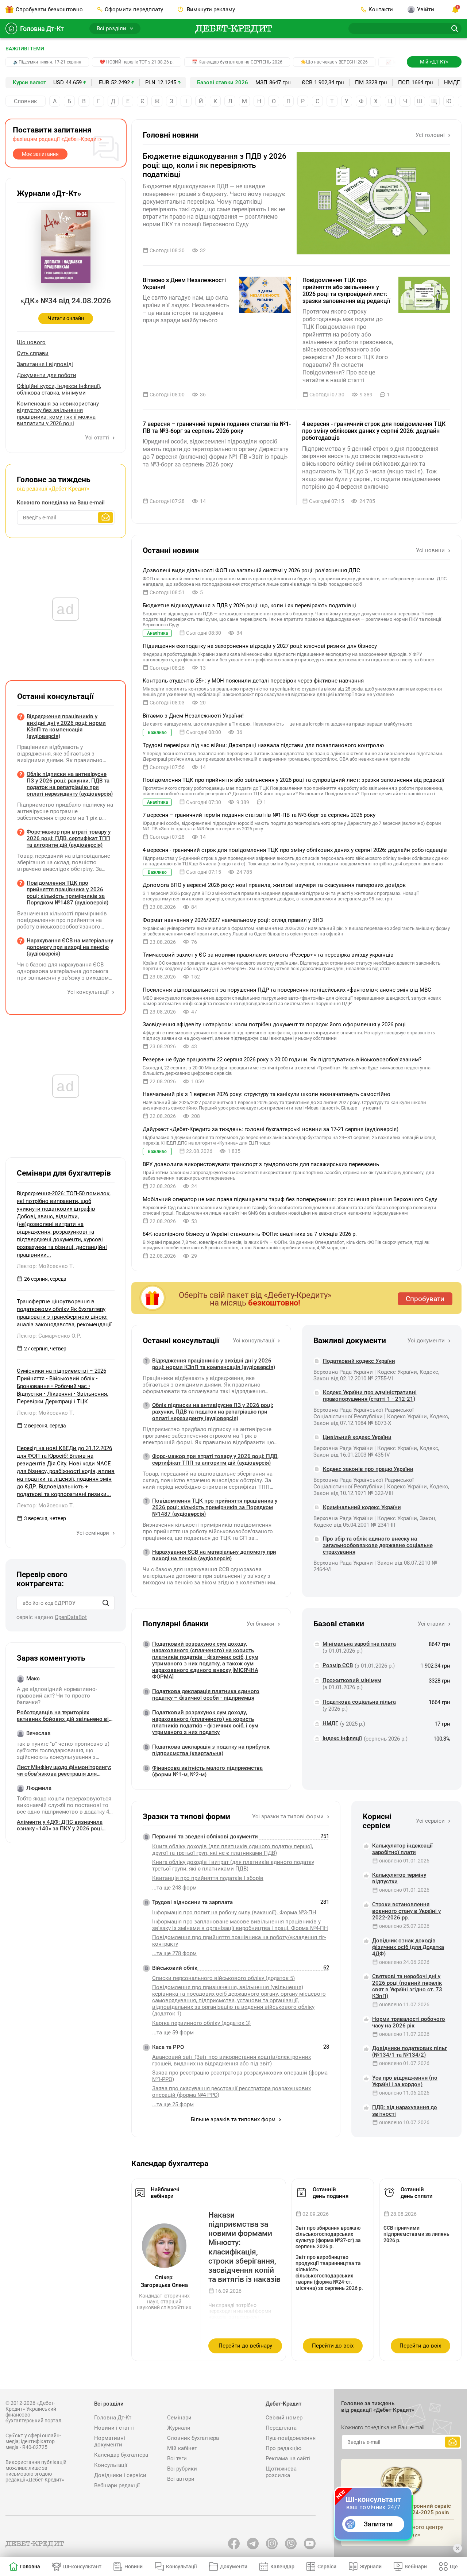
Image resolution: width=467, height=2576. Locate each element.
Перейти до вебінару (245, 2346)
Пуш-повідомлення (291, 2438)
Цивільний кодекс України (357, 1437)
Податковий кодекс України (359, 1361)
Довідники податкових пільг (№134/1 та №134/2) (410, 2052)
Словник (26, 101)
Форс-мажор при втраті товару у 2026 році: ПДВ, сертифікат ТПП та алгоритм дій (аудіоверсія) (215, 1460)
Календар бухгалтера (121, 2455)
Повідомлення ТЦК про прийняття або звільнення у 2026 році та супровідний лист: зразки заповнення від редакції (346, 291)
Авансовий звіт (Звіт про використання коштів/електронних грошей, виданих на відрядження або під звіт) (231, 2060)
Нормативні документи (110, 2441)
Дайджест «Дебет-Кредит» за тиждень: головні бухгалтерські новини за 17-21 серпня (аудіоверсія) (271, 1129)
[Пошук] (106, 1603)
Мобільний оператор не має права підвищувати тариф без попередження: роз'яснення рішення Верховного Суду (290, 1199)
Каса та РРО (168, 2047)
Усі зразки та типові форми (289, 1816)
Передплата (281, 2428)
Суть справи (33, 353)
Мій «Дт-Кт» (434, 62)
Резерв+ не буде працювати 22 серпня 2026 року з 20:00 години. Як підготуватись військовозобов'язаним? (282, 1060)
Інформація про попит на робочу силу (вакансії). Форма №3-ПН (234, 1912)
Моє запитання (40, 154)
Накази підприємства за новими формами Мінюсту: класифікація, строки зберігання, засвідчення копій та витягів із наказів (244, 2247)
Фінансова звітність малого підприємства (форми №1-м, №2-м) (207, 1771)
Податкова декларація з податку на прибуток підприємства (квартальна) (211, 1750)
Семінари (179, 2418)
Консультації (111, 2465)
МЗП (261, 82)
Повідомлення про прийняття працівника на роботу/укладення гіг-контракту (239, 1941)
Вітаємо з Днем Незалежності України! (184, 284)
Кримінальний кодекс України (362, 1507)
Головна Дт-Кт (42, 29)
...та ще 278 (174, 1953)
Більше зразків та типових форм (234, 2119)
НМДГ (452, 82)
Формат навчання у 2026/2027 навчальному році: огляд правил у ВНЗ (233, 920)
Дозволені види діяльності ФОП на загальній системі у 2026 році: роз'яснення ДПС (251, 570)
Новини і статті (114, 2428)
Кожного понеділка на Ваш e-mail (61, 503)
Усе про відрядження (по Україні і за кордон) (405, 2081)
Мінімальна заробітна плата (359, 1644)
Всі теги (177, 2458)
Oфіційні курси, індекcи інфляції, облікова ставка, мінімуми (59, 389)
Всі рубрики (182, 2469)
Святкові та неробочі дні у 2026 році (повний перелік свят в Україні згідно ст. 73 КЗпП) (407, 1986)
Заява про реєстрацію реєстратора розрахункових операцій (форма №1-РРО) (240, 2076)
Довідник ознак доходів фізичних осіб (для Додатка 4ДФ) (408, 1947)
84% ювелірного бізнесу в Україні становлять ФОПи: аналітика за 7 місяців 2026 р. (250, 1234)
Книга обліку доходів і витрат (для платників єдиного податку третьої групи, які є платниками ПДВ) (233, 1865)
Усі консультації (254, 1341)
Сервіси (327, 2567)
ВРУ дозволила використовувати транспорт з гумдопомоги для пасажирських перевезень (261, 1164)
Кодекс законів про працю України (368, 1469)
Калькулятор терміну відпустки (399, 1878)
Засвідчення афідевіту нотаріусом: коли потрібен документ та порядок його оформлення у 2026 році (274, 1024)
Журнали (179, 2428)
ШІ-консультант (82, 2567)
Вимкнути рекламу (210, 9)
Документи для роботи (47, 375)
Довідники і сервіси (120, 2475)
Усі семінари (93, 1533)
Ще (454, 2567)
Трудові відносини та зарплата (192, 1902)
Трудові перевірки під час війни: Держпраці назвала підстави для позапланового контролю (263, 745)
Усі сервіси (431, 1821)
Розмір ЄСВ (338, 1665)
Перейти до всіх (333, 2346)
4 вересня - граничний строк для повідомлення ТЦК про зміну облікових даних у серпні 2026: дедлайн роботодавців (374, 431)
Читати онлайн (66, 318)
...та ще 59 (173, 2033)
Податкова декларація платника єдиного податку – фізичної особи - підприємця (206, 1695)
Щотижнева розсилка (281, 2472)
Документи (234, 2567)
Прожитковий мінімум (352, 1680)
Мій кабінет (182, 2448)
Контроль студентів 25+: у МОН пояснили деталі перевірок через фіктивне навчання (253, 681)
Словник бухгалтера (193, 2438)
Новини (134, 2567)
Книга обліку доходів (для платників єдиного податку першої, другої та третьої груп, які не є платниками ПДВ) (233, 1850)
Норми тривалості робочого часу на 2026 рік (409, 2022)
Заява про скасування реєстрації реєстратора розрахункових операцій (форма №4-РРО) (231, 2092)
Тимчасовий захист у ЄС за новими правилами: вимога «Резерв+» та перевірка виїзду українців (268, 955)
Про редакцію (283, 2448)
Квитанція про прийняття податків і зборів (208, 1878)
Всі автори (181, 2479)
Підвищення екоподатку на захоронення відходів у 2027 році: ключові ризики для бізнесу (260, 646)
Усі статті (98, 438)
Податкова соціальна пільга (359, 1702)
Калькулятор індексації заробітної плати (402, 1849)
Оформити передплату (134, 9)
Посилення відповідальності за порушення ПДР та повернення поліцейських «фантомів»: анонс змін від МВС (287, 990)
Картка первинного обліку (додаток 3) (201, 2023)
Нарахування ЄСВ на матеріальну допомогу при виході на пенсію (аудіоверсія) (214, 1555)
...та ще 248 (174, 1888)
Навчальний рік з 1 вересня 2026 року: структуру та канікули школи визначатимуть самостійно (267, 1094)
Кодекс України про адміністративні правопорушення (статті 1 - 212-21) (370, 1396)
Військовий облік (175, 1968)
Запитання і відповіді (45, 364)
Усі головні (431, 135)
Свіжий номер (284, 2418)
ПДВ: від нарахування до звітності (405, 2111)
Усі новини (431, 550)
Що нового (31, 342)
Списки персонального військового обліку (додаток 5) (223, 1978)
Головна (30, 2567)
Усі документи (427, 1341)
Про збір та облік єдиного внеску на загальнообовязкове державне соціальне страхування (378, 1545)
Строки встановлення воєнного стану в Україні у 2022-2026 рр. (406, 1911)
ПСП (404, 82)
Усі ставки (432, 1624)
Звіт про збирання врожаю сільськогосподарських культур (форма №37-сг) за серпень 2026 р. (328, 2237)
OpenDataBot (71, 1617)
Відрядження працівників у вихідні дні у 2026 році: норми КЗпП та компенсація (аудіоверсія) (214, 1364)
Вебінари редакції (117, 2485)
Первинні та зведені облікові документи (205, 1837)
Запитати (378, 2524)
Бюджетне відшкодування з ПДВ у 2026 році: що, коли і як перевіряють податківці (215, 165)
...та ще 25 (173, 2104)
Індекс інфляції (342, 1738)
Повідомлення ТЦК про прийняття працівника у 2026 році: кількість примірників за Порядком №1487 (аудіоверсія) (215, 1507)
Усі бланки (261, 1624)
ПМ (359, 82)
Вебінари (416, 2567)
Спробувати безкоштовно (49, 9)
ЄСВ (307, 82)
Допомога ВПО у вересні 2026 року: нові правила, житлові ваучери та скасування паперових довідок (274, 885)
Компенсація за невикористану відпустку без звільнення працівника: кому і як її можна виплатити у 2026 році (58, 414)
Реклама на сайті (288, 2458)
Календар (282, 2567)
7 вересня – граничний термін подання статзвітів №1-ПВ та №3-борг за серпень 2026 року (217, 427)
